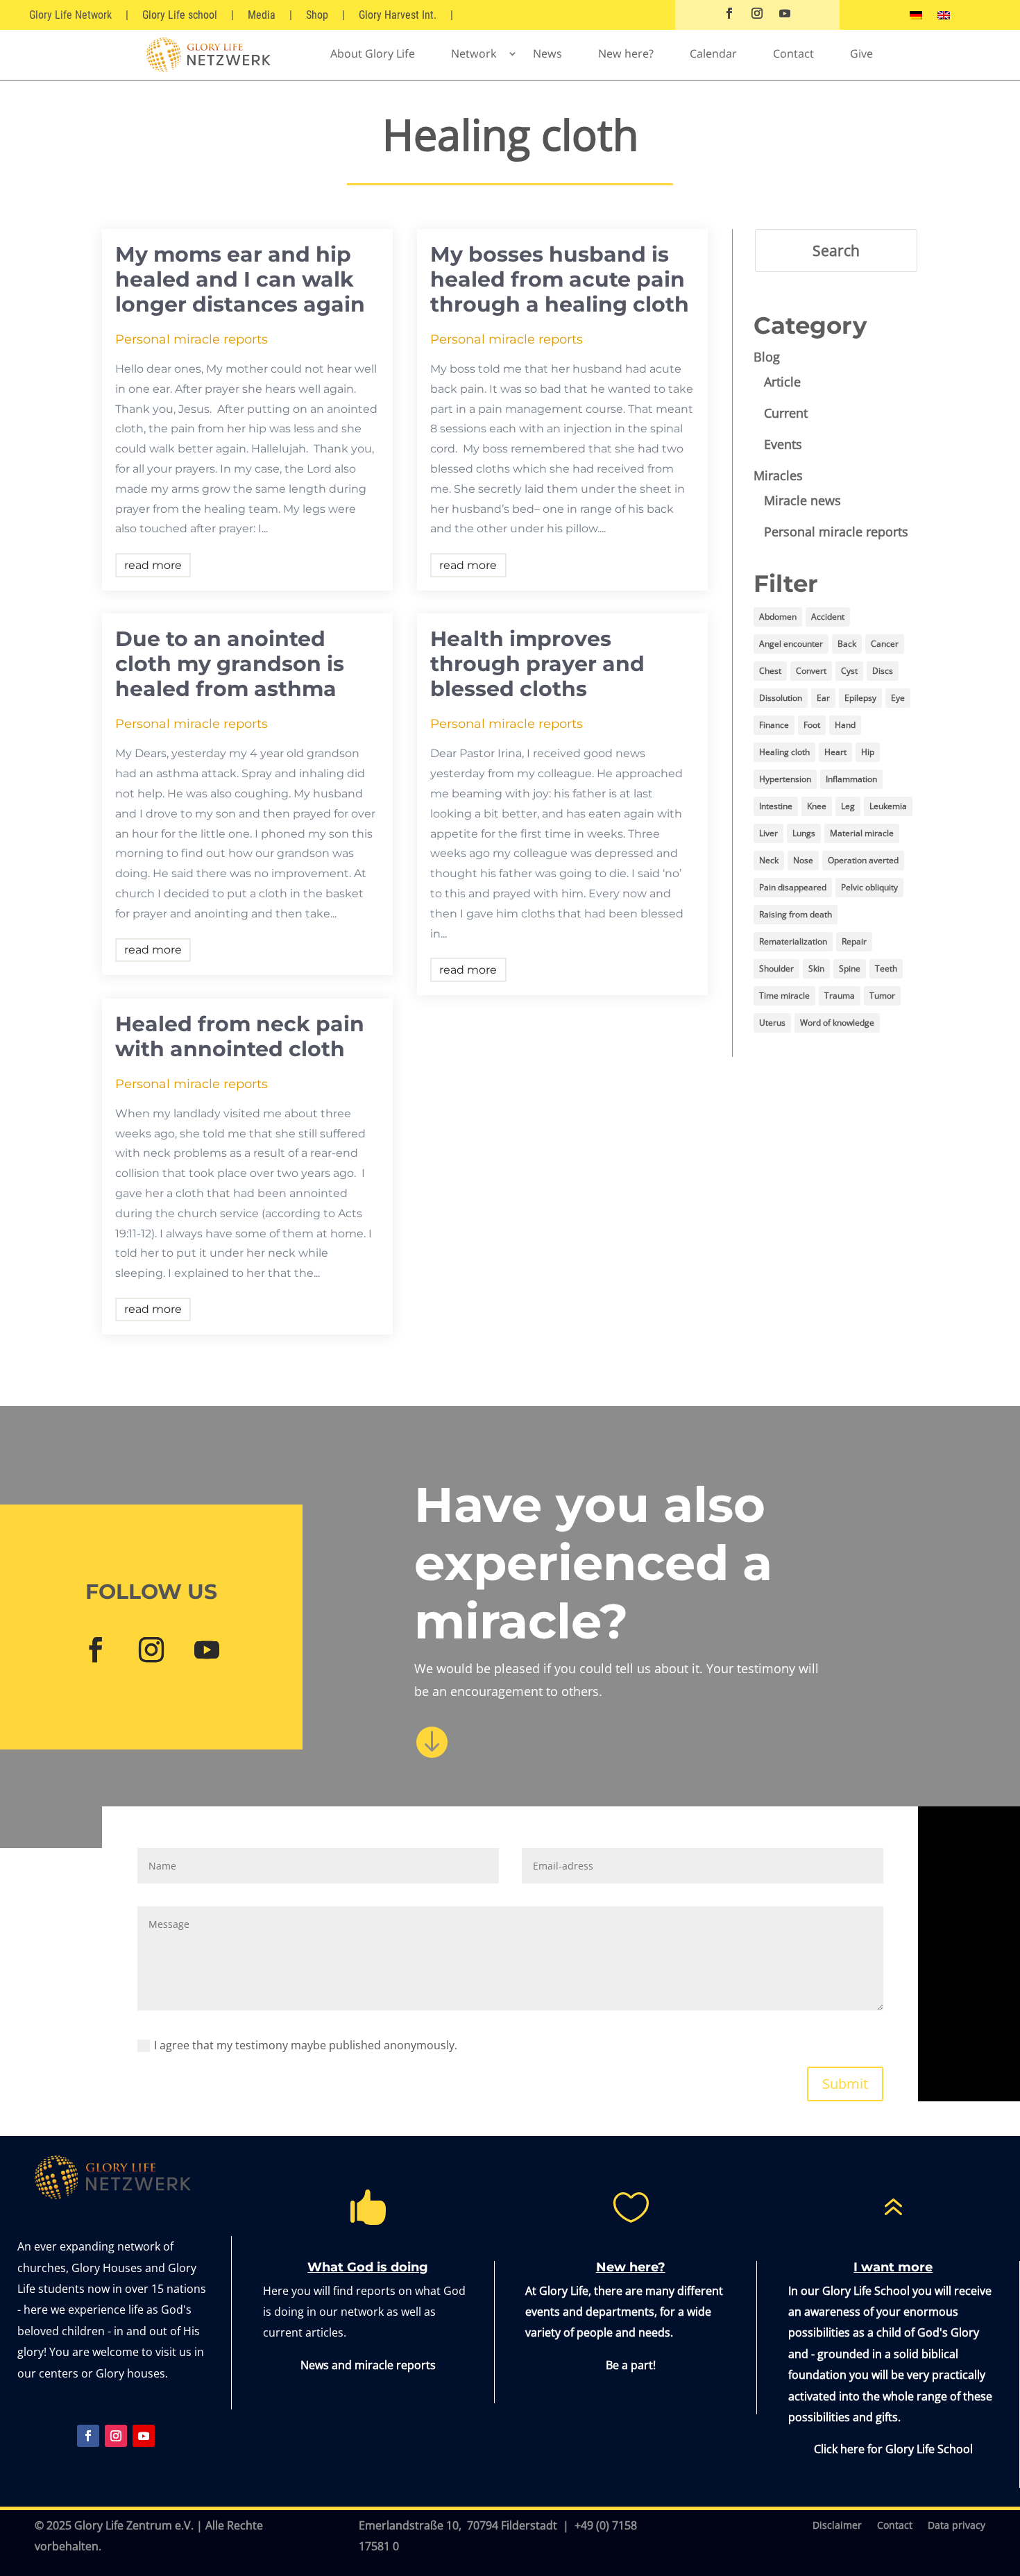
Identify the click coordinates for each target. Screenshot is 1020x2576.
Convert (811, 671)
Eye (898, 698)
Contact (793, 53)
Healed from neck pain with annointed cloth (240, 1036)
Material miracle (862, 833)
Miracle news (802, 500)
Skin (816, 968)
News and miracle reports (368, 2365)
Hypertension (785, 779)
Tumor (882, 995)
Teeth (886, 968)
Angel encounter (791, 644)
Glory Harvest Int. (398, 15)
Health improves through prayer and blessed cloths (537, 664)
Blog (767, 357)
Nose (803, 860)
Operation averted (863, 860)
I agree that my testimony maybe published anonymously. (306, 2045)
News (547, 53)
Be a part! (631, 2365)
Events (783, 444)
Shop (317, 15)
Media (262, 15)
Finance (774, 725)
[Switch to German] (916, 18)
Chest (770, 671)
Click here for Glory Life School (893, 2449)
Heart (835, 752)
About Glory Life (373, 53)
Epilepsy (860, 698)
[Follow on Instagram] (757, 13)
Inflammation (851, 779)
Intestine (776, 806)
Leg (848, 806)
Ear (823, 698)
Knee (817, 806)
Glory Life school (180, 15)
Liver (768, 833)
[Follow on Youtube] (785, 13)
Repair (854, 941)
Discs (883, 671)
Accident (828, 617)
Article (782, 382)
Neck (769, 860)
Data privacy (957, 2526)
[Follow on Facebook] (729, 13)
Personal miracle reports (192, 339)
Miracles (778, 475)
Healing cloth (784, 752)
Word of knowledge (837, 1023)
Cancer (885, 644)
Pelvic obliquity (869, 887)
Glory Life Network (70, 15)
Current (786, 413)
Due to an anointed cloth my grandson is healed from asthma (230, 664)
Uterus (772, 1023)
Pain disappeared (793, 887)
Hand (845, 725)
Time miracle (784, 995)
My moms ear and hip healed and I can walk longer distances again (240, 279)
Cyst (849, 671)
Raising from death (796, 914)
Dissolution (781, 698)
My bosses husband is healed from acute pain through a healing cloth (560, 279)
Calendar (713, 53)
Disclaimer (837, 2526)
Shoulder (776, 968)
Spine (850, 968)
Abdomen (778, 617)
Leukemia (888, 806)
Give (861, 53)
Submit (845, 2084)
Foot (812, 725)
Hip (868, 752)
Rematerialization (793, 941)
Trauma (840, 995)
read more (153, 565)
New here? (626, 53)
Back (847, 644)
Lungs (804, 833)
